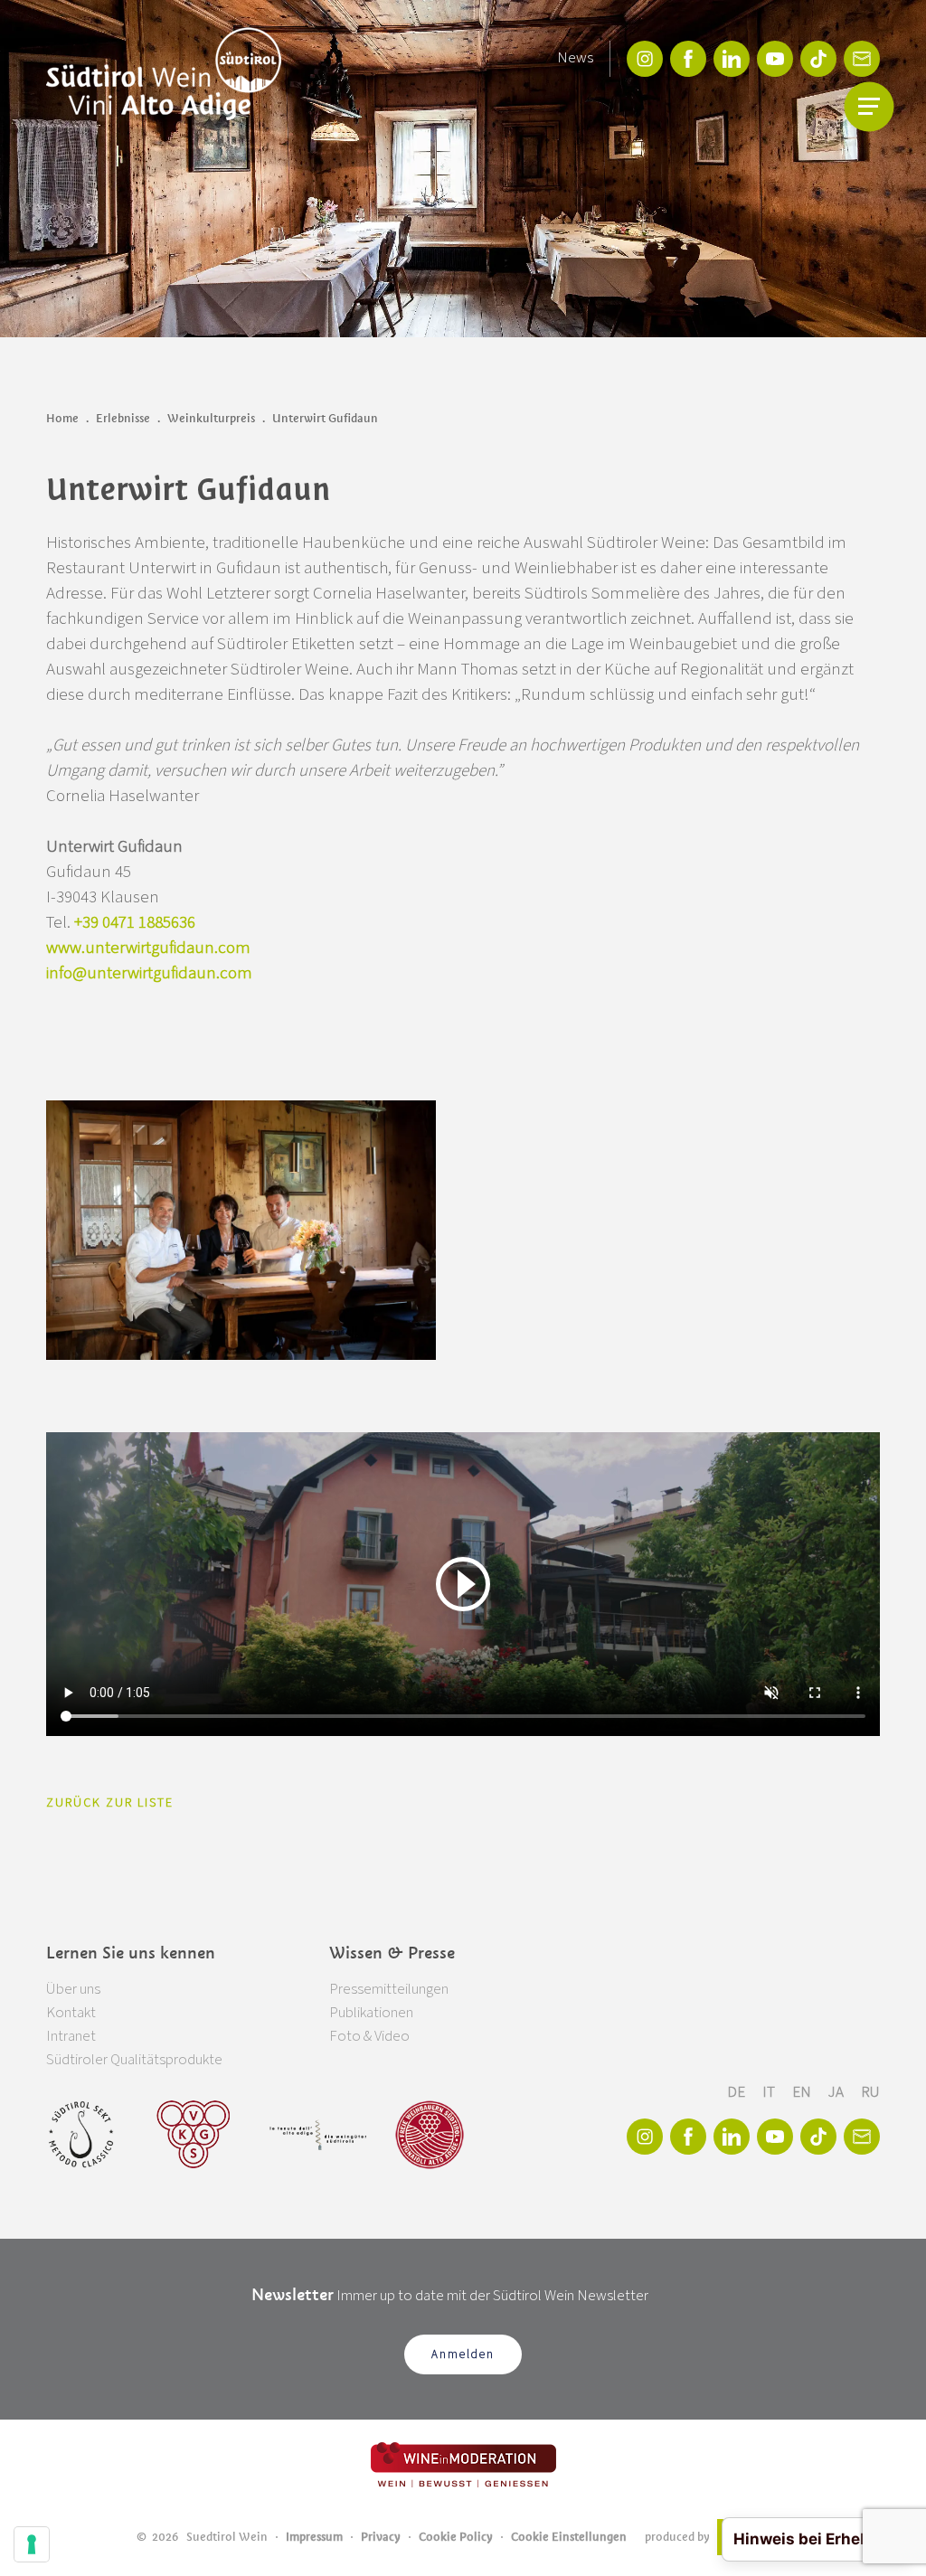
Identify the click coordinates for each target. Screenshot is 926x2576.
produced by (677, 2537)
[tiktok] (818, 59)
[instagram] (645, 59)
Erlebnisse (123, 418)
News (575, 58)
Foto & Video (369, 2036)
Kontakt (71, 2013)
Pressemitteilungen (389, 1989)
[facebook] (688, 59)
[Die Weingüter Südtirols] (318, 2135)
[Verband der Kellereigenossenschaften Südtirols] (194, 2135)
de (737, 2092)
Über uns (73, 1989)
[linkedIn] (732, 59)
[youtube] (775, 59)
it (770, 2092)
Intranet (71, 2036)
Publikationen (371, 2013)
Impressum (314, 2537)
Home (62, 418)
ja (837, 2092)
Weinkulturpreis (211, 418)
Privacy (381, 2537)
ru (870, 2092)
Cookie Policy (456, 2537)
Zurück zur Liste (110, 1803)
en (803, 2092)
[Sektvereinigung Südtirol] (82, 2135)
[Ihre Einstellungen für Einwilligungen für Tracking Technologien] (32, 2544)
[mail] (862, 59)
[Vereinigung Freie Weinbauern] (430, 2135)
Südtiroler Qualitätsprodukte (134, 2060)
